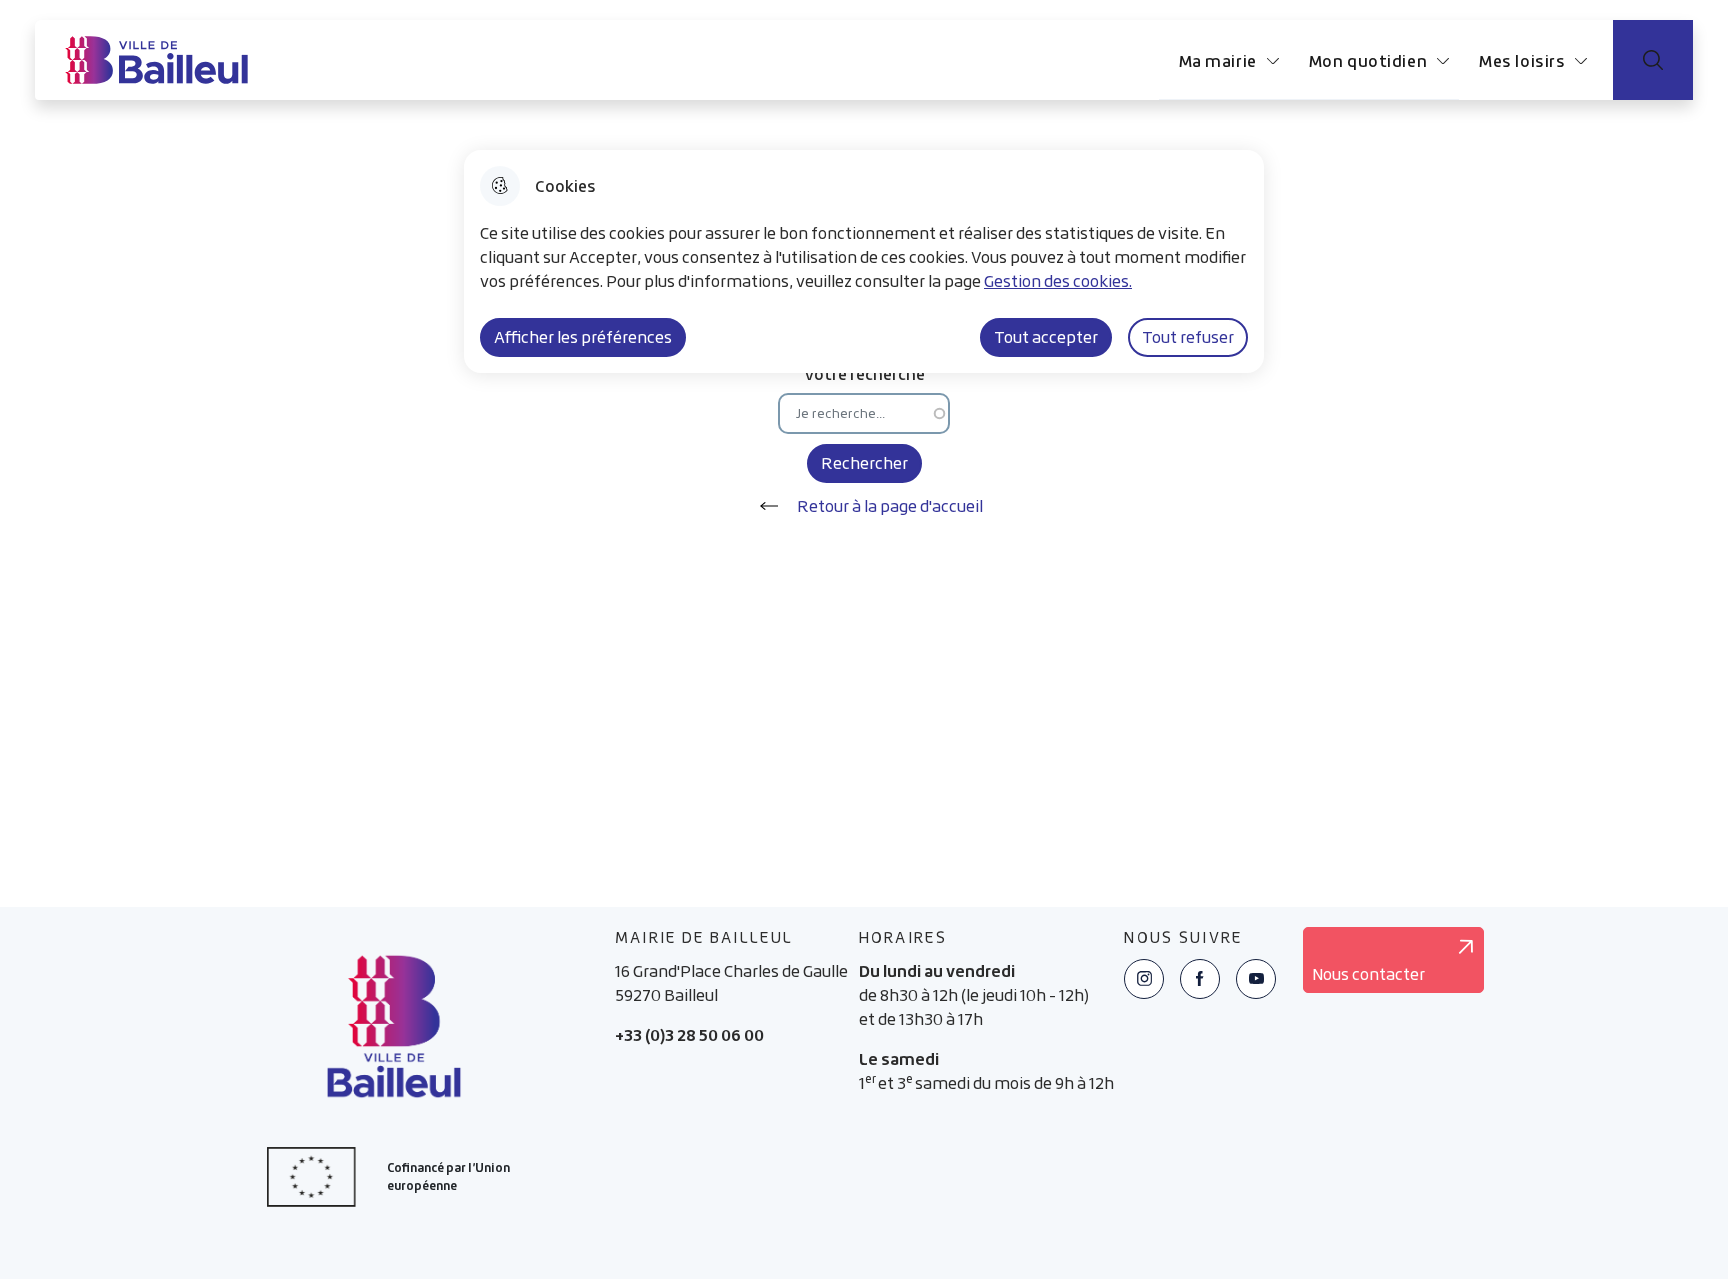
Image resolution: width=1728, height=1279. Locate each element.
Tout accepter (1046, 337)
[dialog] (864, 261)
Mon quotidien (1368, 60)
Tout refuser (1188, 337)
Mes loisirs (1522, 60)
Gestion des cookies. (1058, 281)
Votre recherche (864, 373)
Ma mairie (1218, 60)
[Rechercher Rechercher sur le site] (1653, 60)
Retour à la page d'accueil (890, 506)
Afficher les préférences (583, 337)
